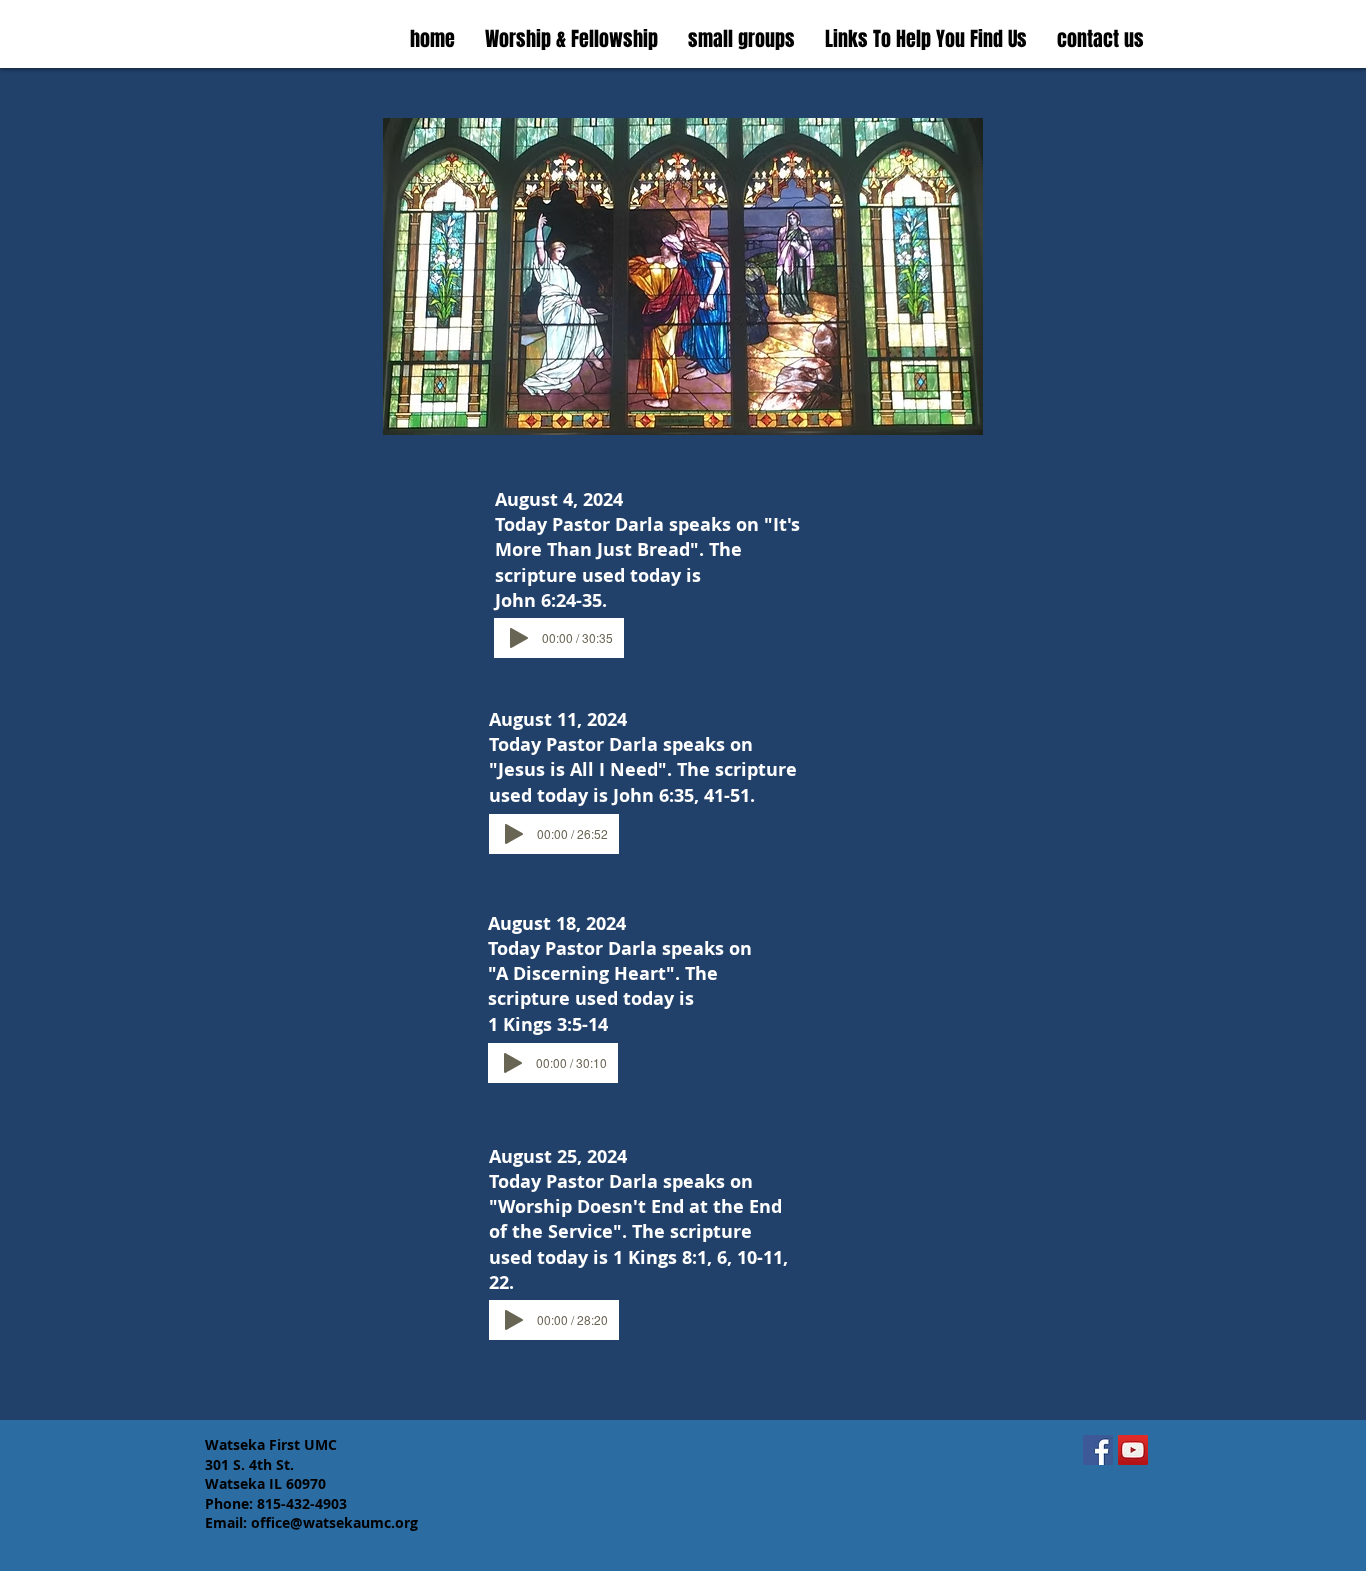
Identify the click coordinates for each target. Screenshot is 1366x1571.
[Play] (519, 638)
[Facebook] (1098, 1450)
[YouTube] (1133, 1450)
